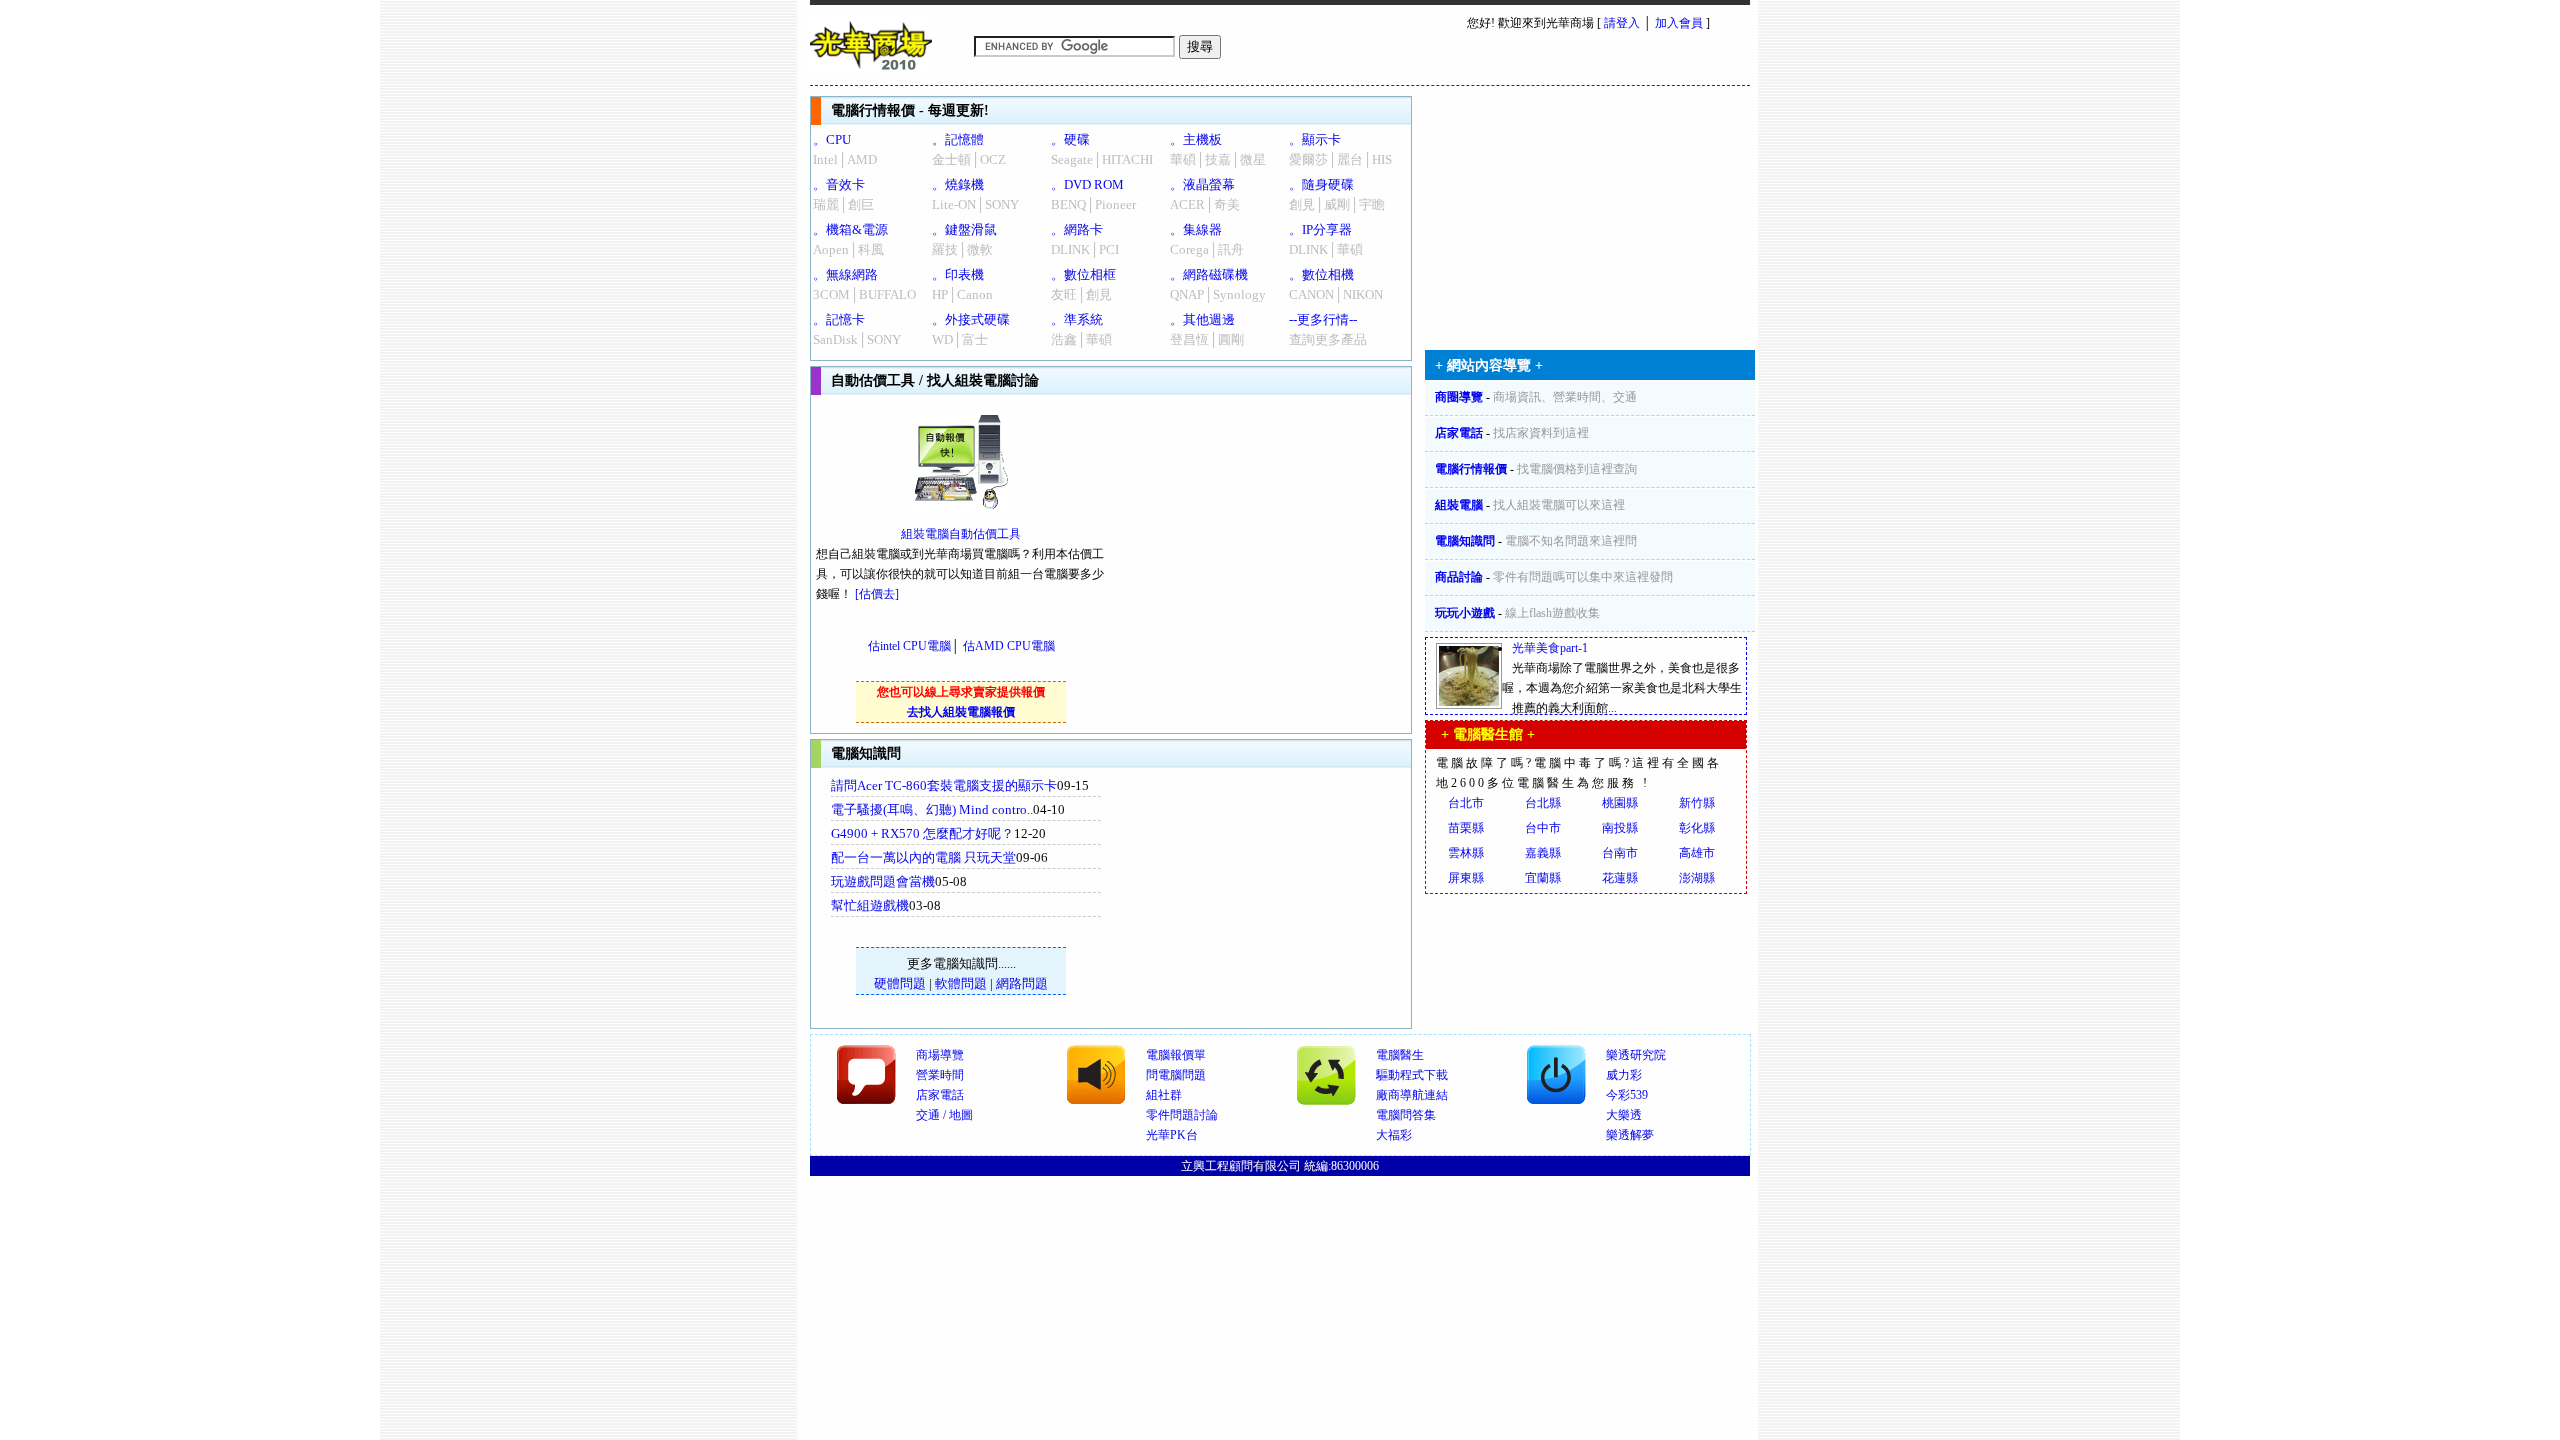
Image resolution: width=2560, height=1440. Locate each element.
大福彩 (1394, 1135)
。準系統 (1077, 319)
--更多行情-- (1323, 319)
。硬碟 (1070, 139)
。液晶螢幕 (1202, 184)
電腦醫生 (1400, 1055)
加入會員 (1679, 23)
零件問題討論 (1182, 1115)
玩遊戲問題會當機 (883, 881)
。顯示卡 (1315, 139)
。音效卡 (839, 184)
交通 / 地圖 (944, 1115)
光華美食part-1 (1550, 648)
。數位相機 (1321, 274)
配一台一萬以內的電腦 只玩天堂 (923, 857)
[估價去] (877, 594)
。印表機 (958, 274)
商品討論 (1459, 577)
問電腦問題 (1176, 1075)
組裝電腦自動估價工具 (961, 534)
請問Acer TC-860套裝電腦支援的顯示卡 (944, 785)
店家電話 (1459, 433)
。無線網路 (845, 274)
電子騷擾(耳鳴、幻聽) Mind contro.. (932, 809)
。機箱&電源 (850, 229)
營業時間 (940, 1075)
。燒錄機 (958, 184)
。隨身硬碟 (1321, 184)
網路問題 (1022, 983)
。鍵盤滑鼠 (964, 229)
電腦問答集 (1406, 1115)
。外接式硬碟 (971, 319)
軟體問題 (961, 983)
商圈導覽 (1459, 397)
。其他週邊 (1202, 319)
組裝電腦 (1459, 505)
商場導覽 (940, 1055)
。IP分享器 (1320, 229)
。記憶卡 (839, 319)
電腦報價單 (1176, 1055)
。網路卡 (1077, 229)
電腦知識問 (1465, 541)
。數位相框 (1083, 274)
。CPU (832, 139)
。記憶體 (958, 139)
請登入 (1622, 23)
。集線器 (1196, 229)
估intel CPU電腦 (909, 646)
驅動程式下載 (1412, 1075)
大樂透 (1624, 1115)
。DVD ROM (1087, 184)
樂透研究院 (1636, 1055)
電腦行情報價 (1471, 469)
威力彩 (1624, 1075)
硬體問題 (900, 983)
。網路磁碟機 (1209, 274)
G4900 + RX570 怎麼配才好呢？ (922, 833)
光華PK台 (1172, 1135)
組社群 (1164, 1095)
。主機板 (1196, 139)
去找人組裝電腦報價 (961, 712)
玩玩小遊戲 (1465, 613)
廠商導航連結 (1412, 1095)
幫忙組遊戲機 (870, 905)
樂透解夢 (1630, 1135)
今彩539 (1627, 1095)
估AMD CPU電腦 (1009, 646)
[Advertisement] (1271, 898)
